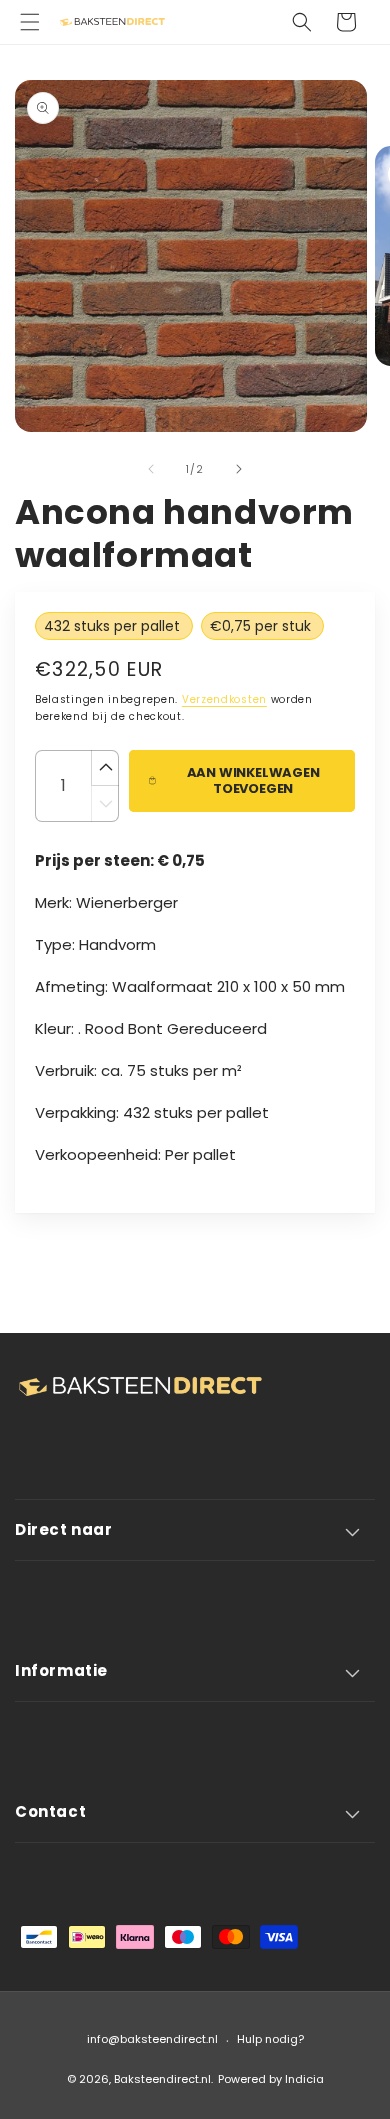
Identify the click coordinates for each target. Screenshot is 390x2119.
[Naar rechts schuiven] (239, 469)
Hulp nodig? (270, 2039)
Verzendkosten (224, 699)
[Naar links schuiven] (151, 469)
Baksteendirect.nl (162, 2079)
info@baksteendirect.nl (152, 2039)
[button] (30, 22)
